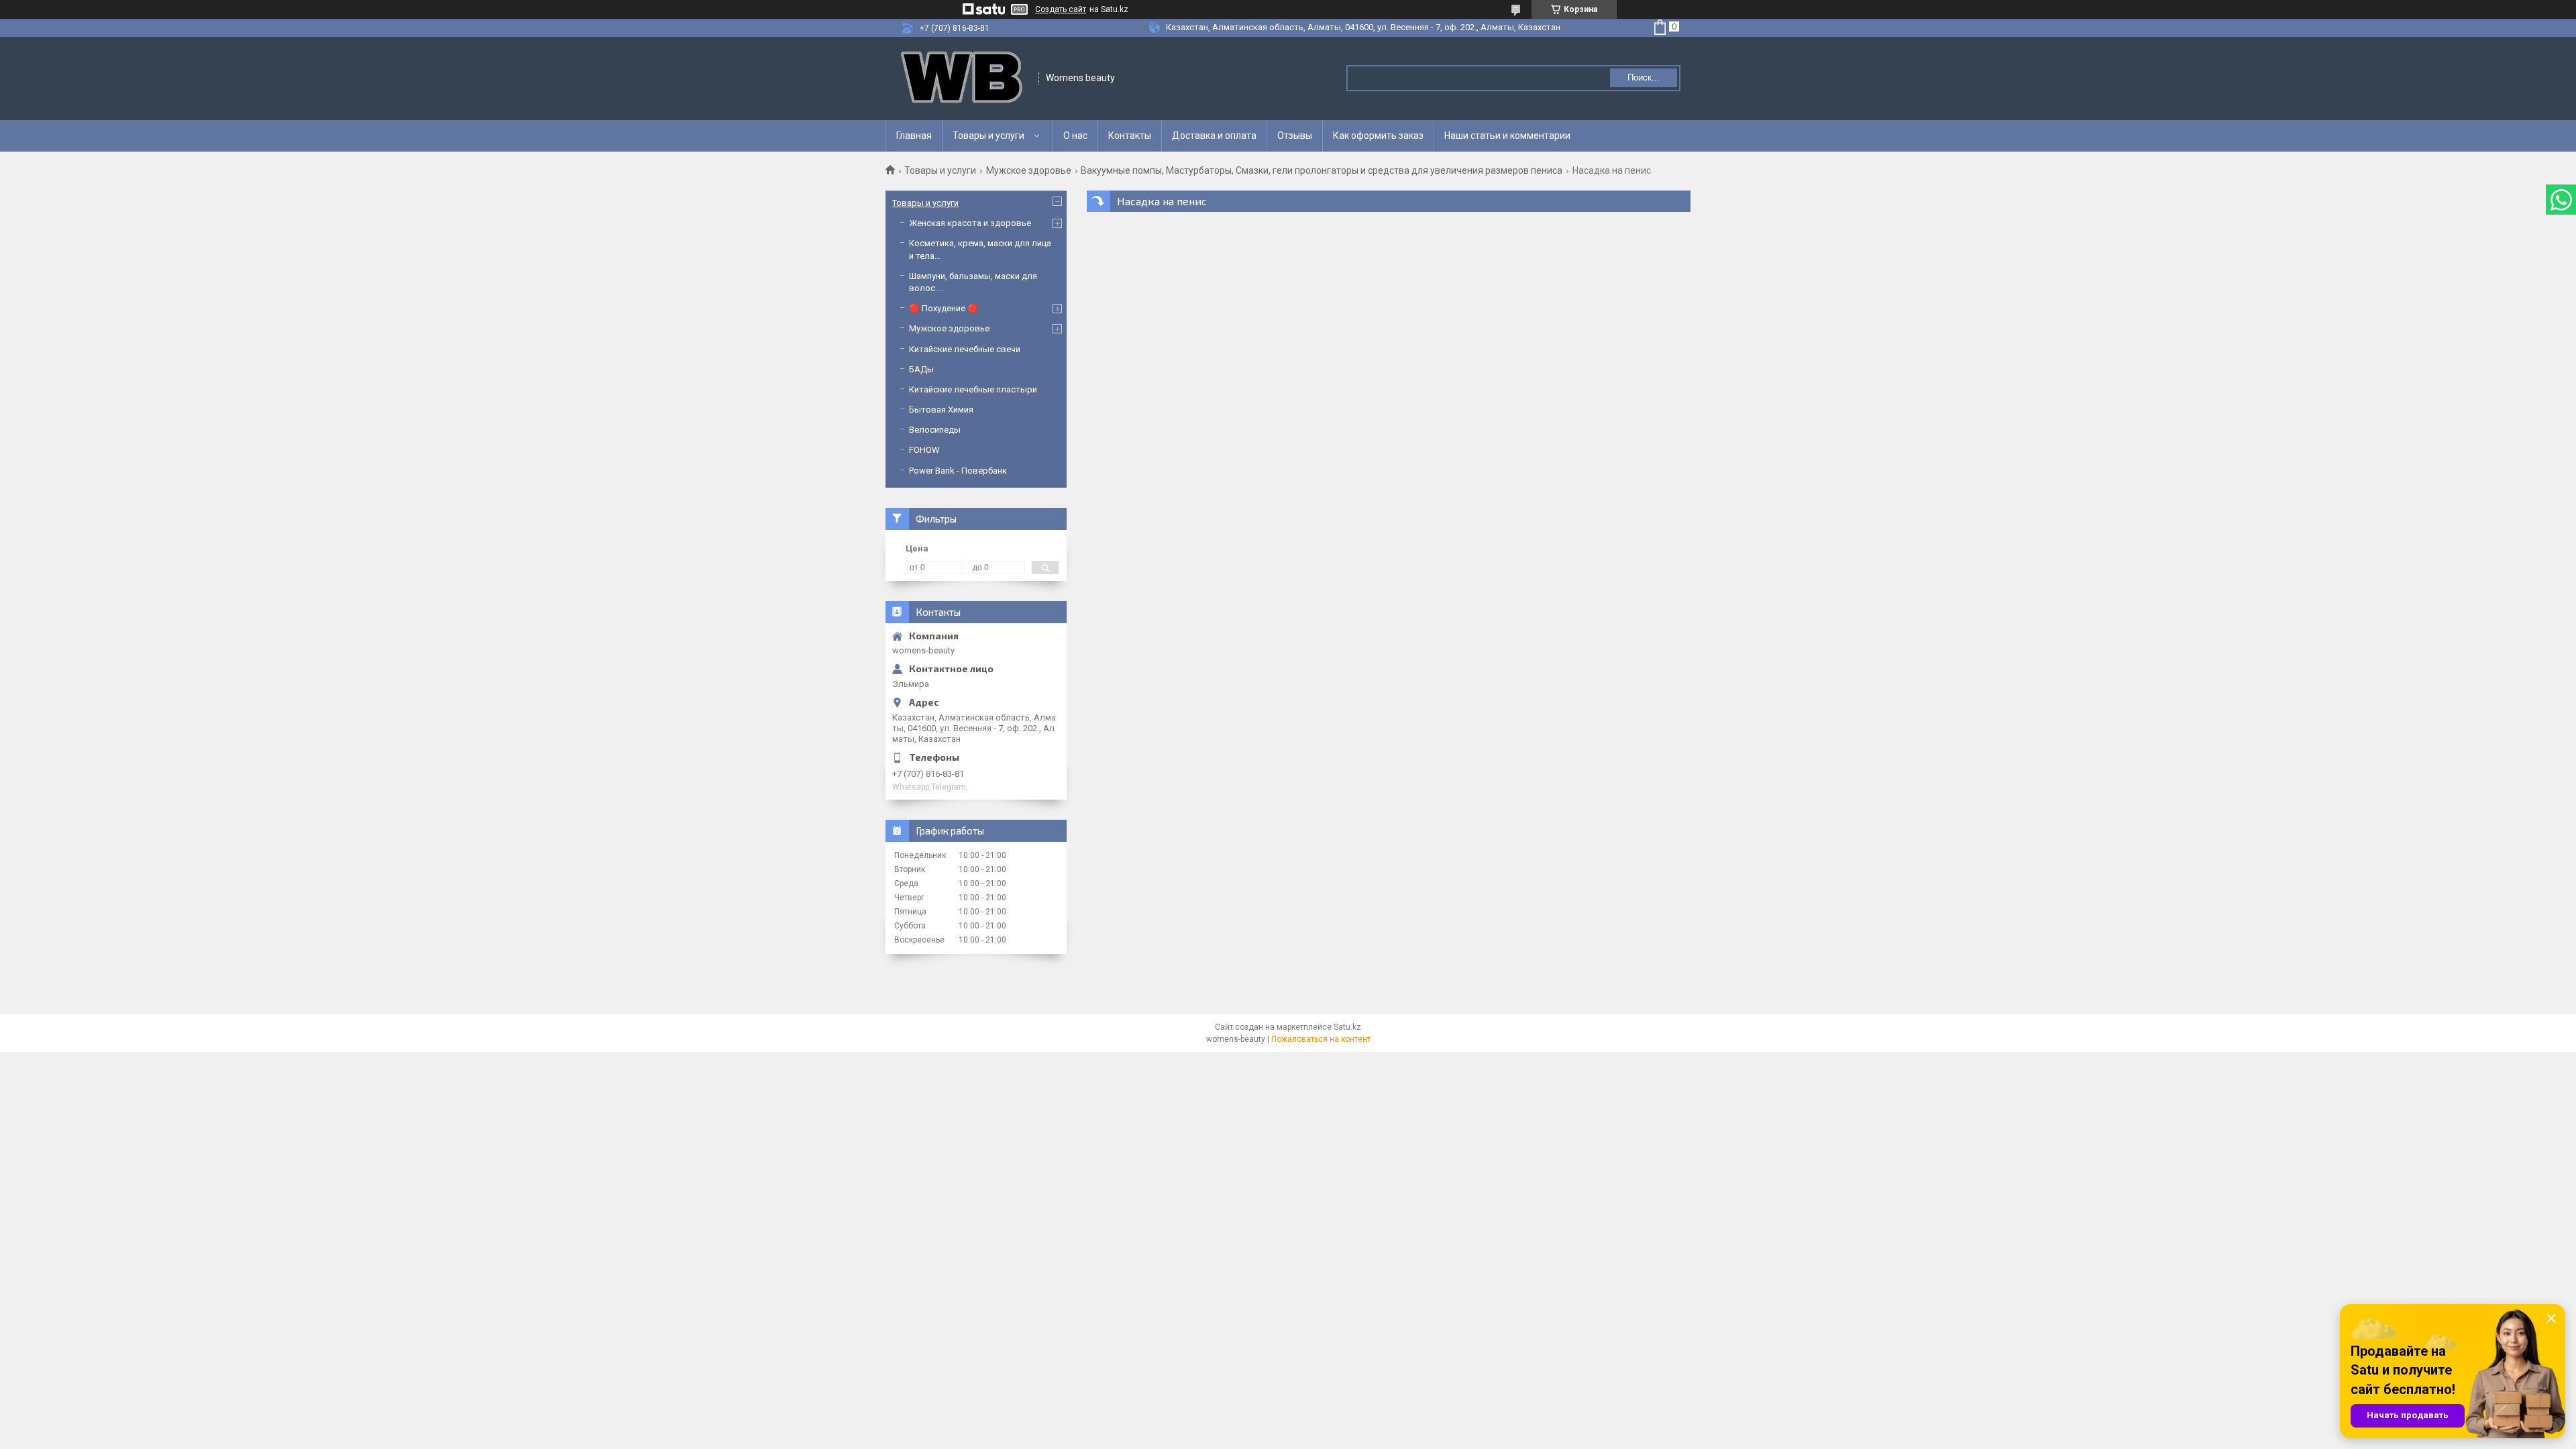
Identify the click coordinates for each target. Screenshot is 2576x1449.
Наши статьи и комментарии (1507, 136)
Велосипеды (935, 430)
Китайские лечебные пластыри (973, 389)
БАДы (921, 369)
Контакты (1130, 136)
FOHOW (924, 450)
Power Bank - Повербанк (958, 471)
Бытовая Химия (941, 410)
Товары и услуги (988, 136)
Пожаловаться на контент (1321, 1039)
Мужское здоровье (1029, 170)
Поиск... (1644, 77)
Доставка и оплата (1214, 136)
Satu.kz (1347, 1027)
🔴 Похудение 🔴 (944, 308)
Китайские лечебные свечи (965, 349)
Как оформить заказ (1378, 136)
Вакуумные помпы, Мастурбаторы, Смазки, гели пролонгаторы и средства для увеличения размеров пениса (1322, 170)
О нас (1075, 136)
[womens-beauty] (963, 78)
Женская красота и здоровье (970, 223)
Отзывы (1295, 136)
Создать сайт (1061, 9)
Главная (914, 136)
